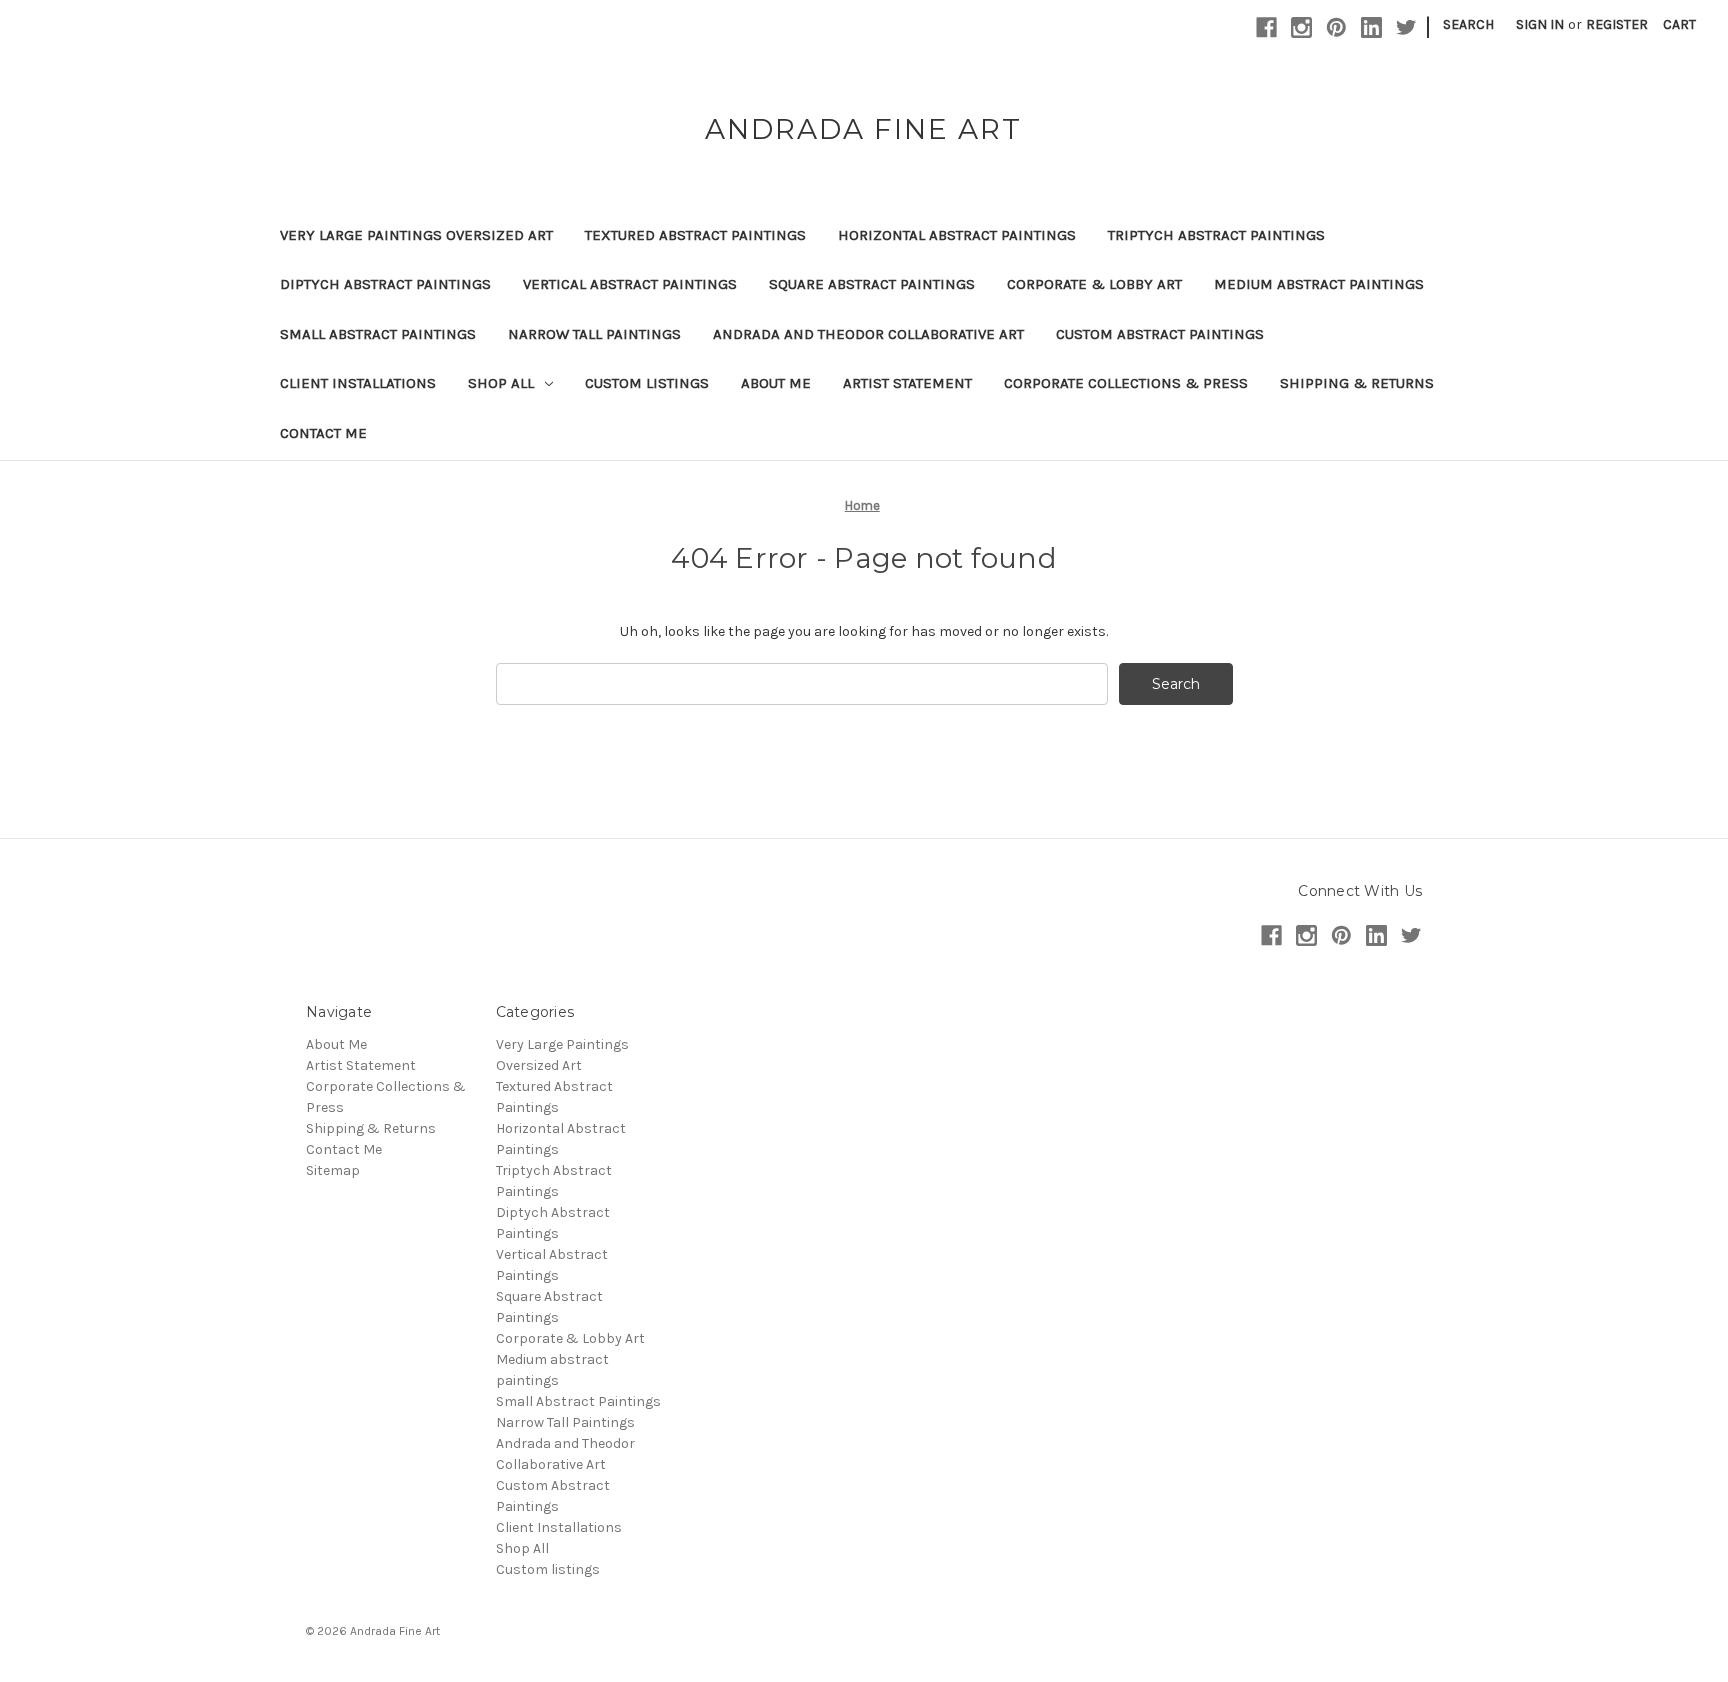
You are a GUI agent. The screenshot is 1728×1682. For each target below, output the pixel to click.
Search (1468, 24)
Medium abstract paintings (1319, 284)
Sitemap (333, 1170)
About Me (776, 383)
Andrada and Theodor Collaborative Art (868, 334)
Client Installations (358, 383)
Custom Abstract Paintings (1160, 334)
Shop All (501, 383)
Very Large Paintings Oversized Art (416, 235)
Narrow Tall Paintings (594, 334)
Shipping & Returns (1357, 383)
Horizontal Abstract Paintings (957, 235)
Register (1617, 24)
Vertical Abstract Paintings (630, 284)
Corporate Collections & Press (1126, 383)
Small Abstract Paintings (378, 334)
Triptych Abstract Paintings (1216, 235)
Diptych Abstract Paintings (385, 284)
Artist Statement (907, 383)
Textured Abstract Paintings (695, 235)
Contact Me (323, 433)
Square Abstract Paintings (872, 284)
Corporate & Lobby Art (1094, 284)
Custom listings (647, 383)
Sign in (1540, 24)
